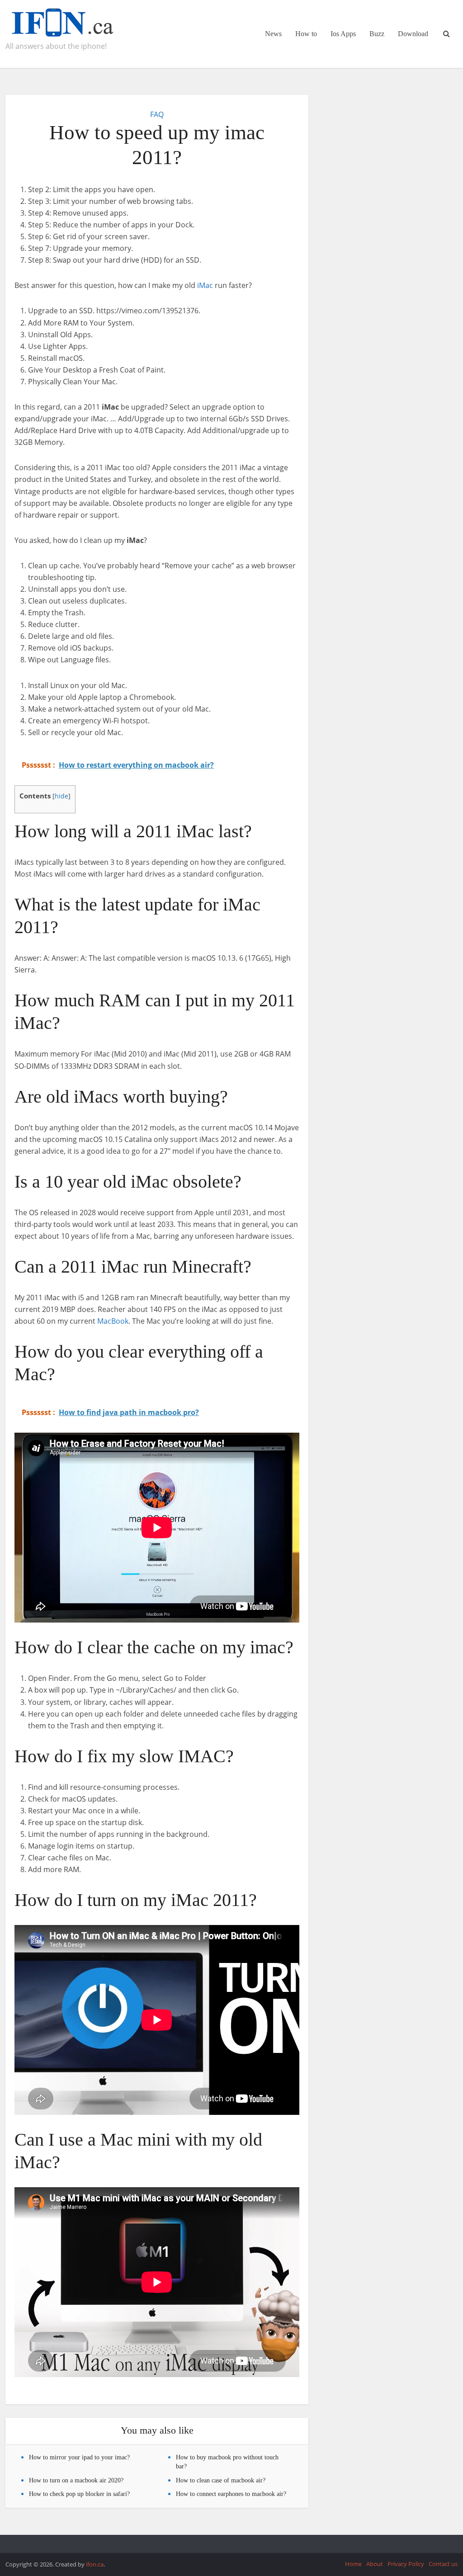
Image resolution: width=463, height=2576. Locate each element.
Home (353, 2564)
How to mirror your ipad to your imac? (79, 2457)
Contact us (443, 2564)
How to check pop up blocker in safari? (79, 2494)
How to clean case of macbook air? (221, 2480)
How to (306, 34)
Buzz (377, 34)
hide (61, 796)
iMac (205, 285)
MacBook (113, 1321)
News (273, 34)
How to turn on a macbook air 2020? (76, 2480)
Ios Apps (343, 34)
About (375, 2564)
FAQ (157, 114)
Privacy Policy (406, 2564)
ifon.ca (95, 2564)
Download (413, 34)
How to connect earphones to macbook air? (231, 2494)
